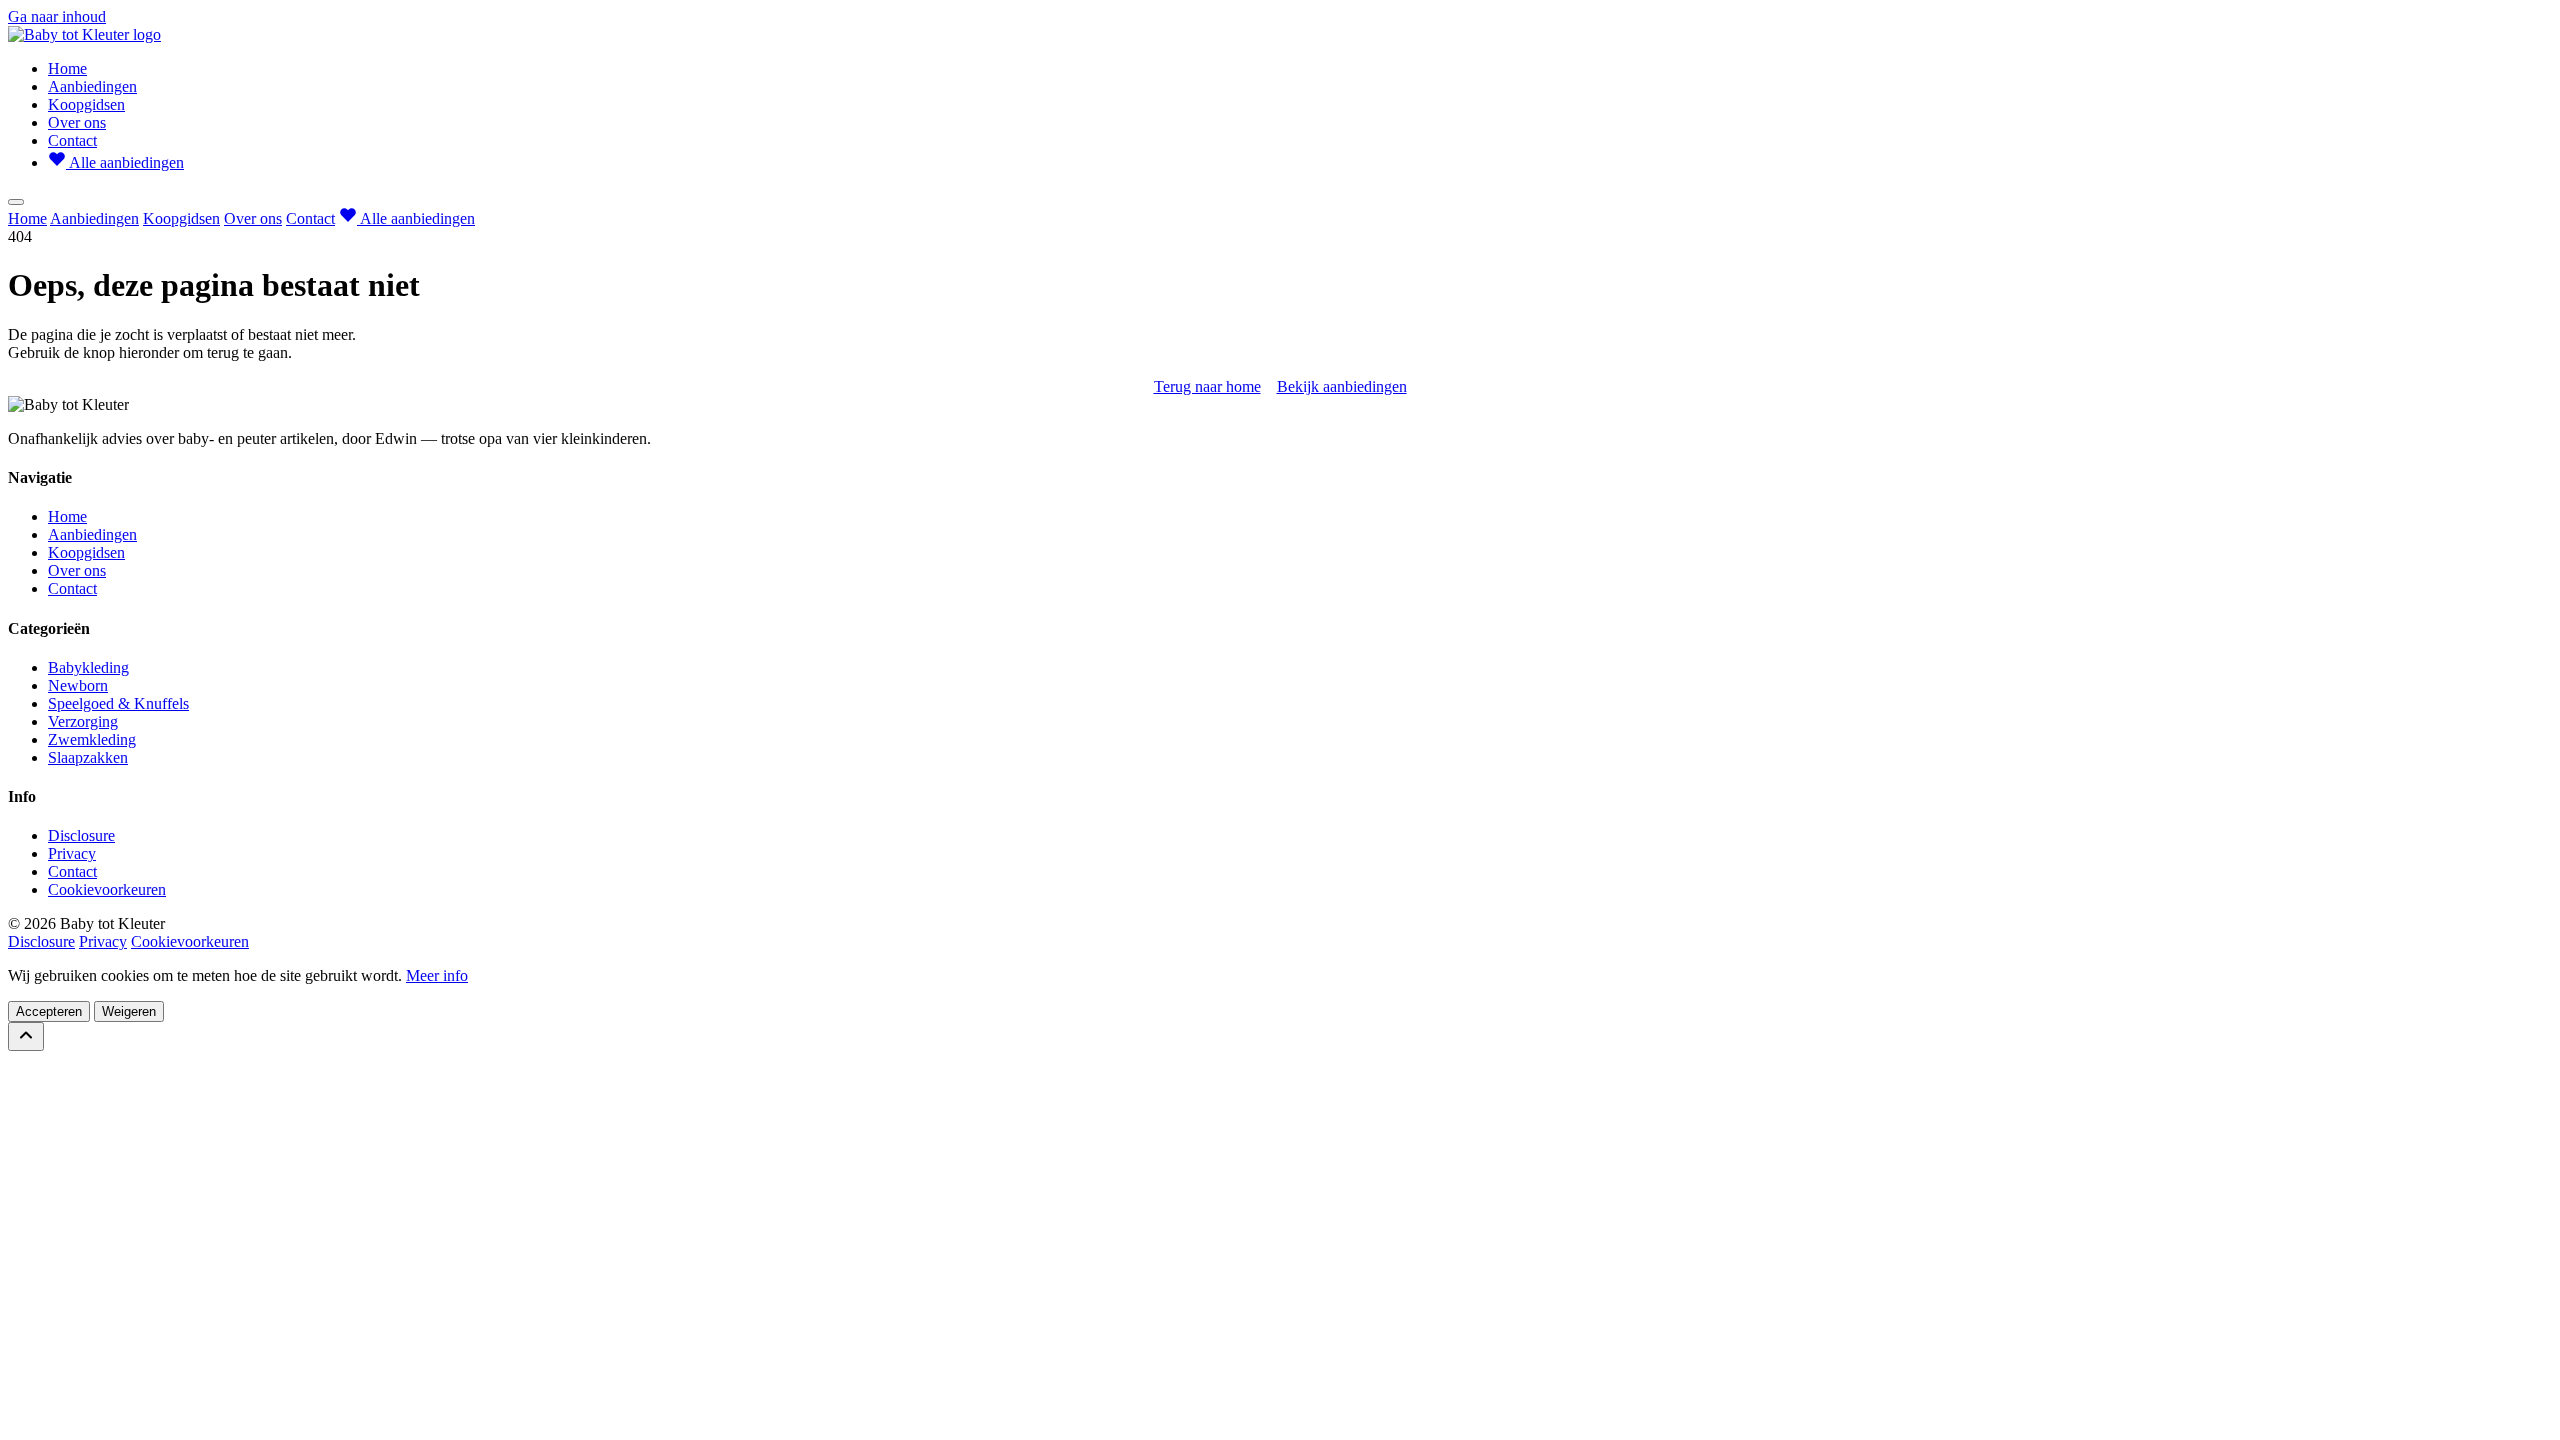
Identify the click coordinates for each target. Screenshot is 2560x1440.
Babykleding (88, 667)
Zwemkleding (92, 739)
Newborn (78, 685)
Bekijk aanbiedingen (1342, 386)
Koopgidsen (86, 104)
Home (67, 68)
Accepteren (49, 1011)
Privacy (72, 853)
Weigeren (129, 1011)
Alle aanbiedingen (125, 162)
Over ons (77, 122)
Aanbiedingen (92, 86)
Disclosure (81, 835)
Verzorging (83, 721)
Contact (72, 140)
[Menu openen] (16, 202)
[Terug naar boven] (26, 1036)
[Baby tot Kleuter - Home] (84, 34)
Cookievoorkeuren (107, 889)
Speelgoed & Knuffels (118, 703)
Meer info (437, 975)
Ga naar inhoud (57, 16)
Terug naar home (1207, 386)
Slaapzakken (88, 757)
